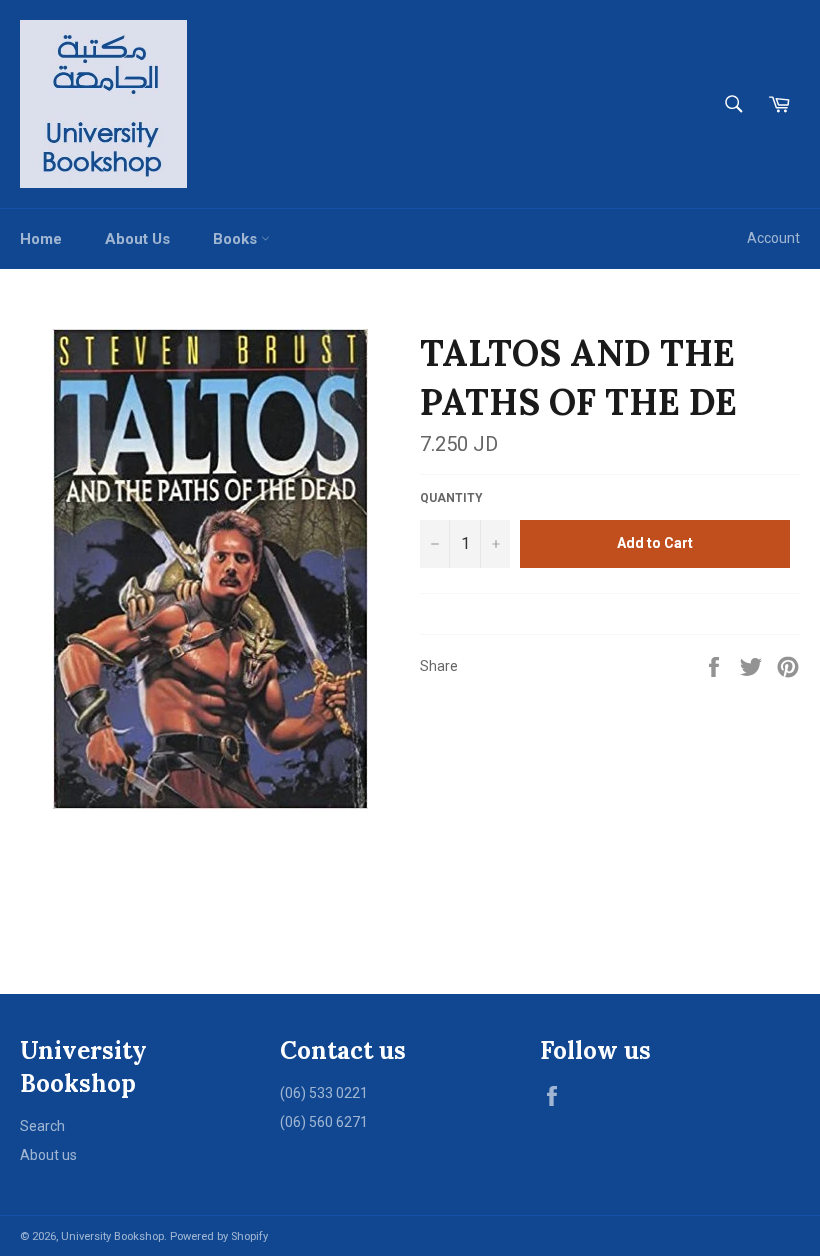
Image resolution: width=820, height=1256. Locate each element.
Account (773, 238)
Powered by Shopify (219, 1236)
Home (41, 239)
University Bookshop (112, 1236)
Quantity (451, 498)
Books (237, 239)
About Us (137, 239)
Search (42, 1126)
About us (48, 1155)
